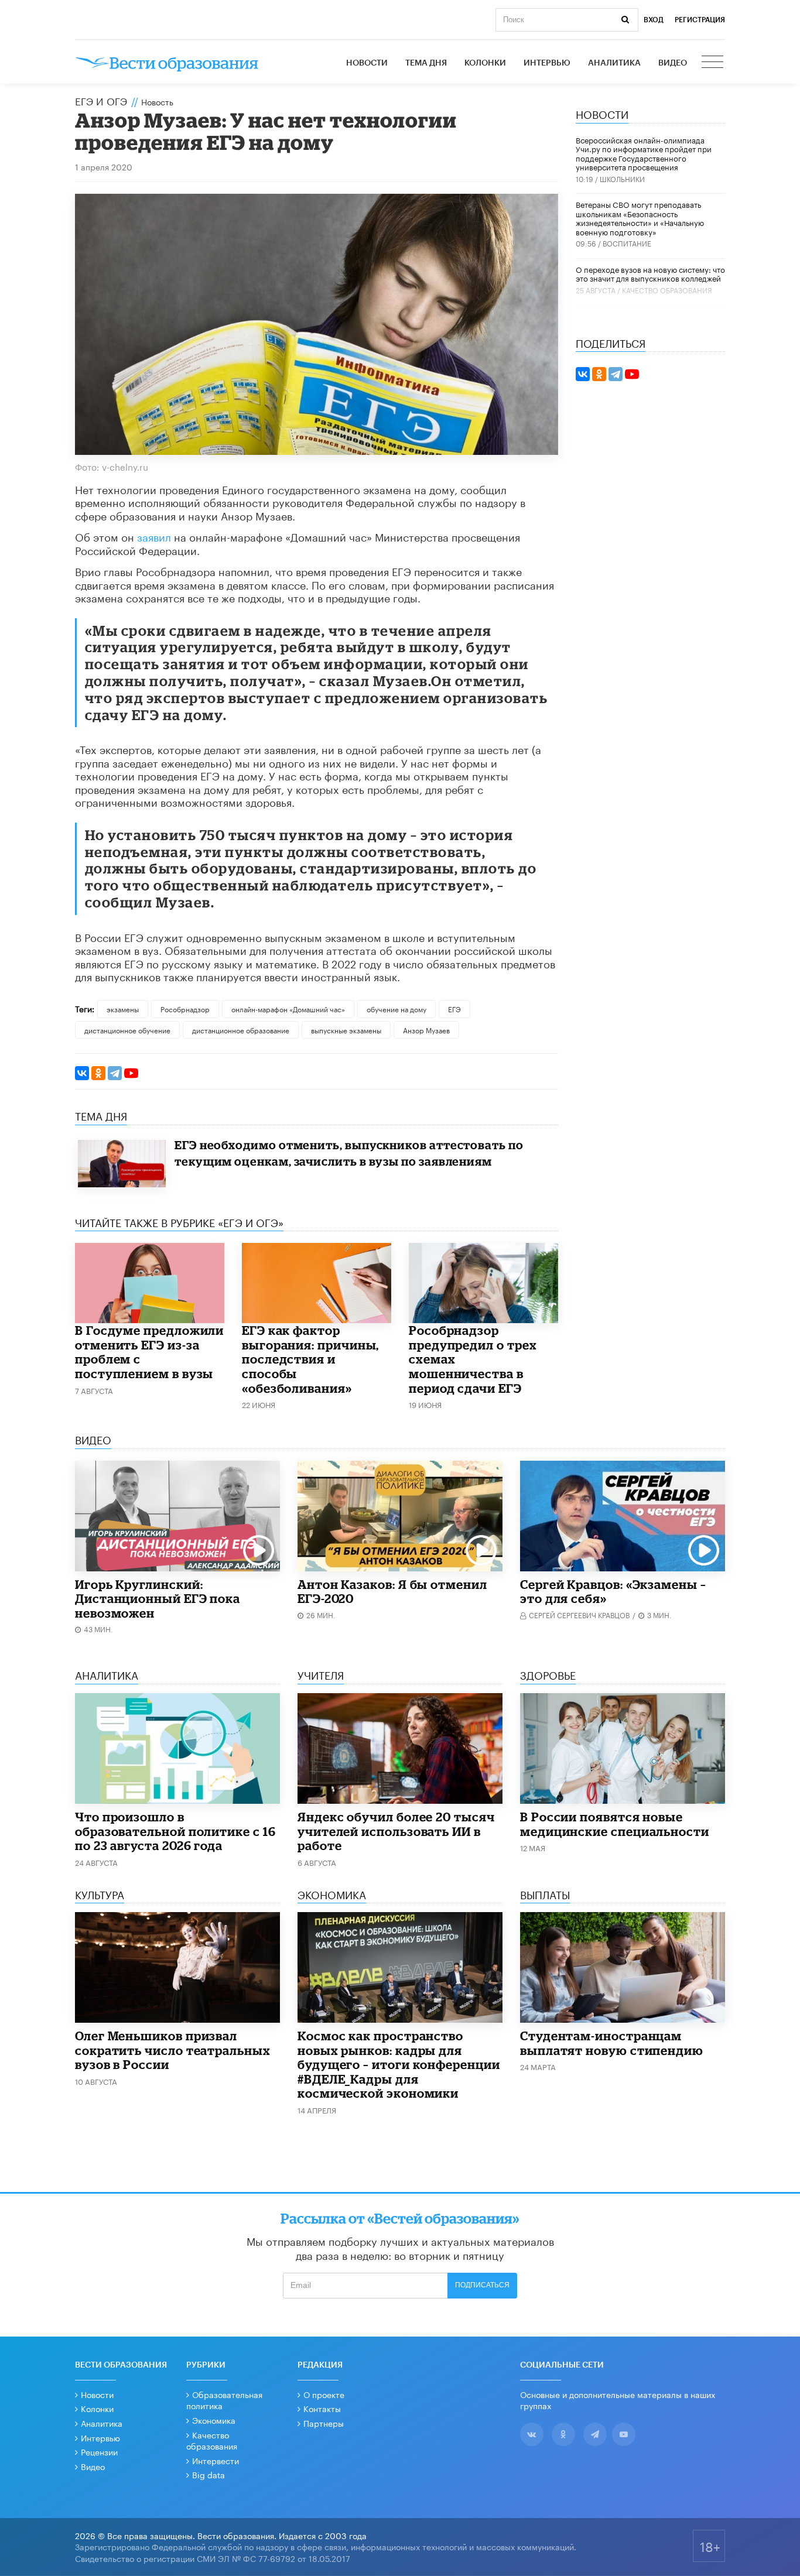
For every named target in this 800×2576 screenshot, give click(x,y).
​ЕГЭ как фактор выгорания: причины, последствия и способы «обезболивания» (310, 1359)
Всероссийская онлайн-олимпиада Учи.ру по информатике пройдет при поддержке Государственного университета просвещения (644, 153)
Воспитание (627, 243)
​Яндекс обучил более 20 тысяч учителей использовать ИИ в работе (396, 1831)
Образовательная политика (224, 2400)
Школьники (622, 178)
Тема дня (426, 63)
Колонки (485, 63)
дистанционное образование (241, 1030)
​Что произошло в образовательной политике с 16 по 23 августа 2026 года (175, 1831)
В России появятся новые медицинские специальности (615, 1824)
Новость (157, 101)
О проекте (324, 2394)
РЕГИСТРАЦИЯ (700, 20)
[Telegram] (115, 1073)
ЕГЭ (454, 1008)
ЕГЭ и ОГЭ (101, 100)
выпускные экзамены (346, 1030)
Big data (208, 2474)
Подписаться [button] (482, 2285)
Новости (367, 63)
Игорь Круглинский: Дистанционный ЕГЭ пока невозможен (158, 1599)
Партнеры (324, 2423)
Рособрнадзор (185, 1008)
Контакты (322, 2408)
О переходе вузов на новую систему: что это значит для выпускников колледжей (650, 273)
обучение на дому (396, 1008)
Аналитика (614, 63)
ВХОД (654, 20)
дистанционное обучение (127, 1030)
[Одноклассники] (98, 1073)
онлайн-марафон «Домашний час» (288, 1008)
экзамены (123, 1008)
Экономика (214, 2420)
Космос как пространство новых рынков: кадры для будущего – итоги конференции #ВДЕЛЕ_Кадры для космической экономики (399, 2064)
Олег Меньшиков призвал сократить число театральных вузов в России (173, 2050)
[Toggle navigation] (713, 63)
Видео (673, 63)
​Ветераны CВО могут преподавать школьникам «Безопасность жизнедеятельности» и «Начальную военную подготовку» (640, 217)
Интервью (547, 63)
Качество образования (667, 290)
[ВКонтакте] (82, 1073)
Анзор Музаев (426, 1030)
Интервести (216, 2460)
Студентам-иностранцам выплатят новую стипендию (612, 2043)
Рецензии (99, 2451)
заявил (154, 536)
